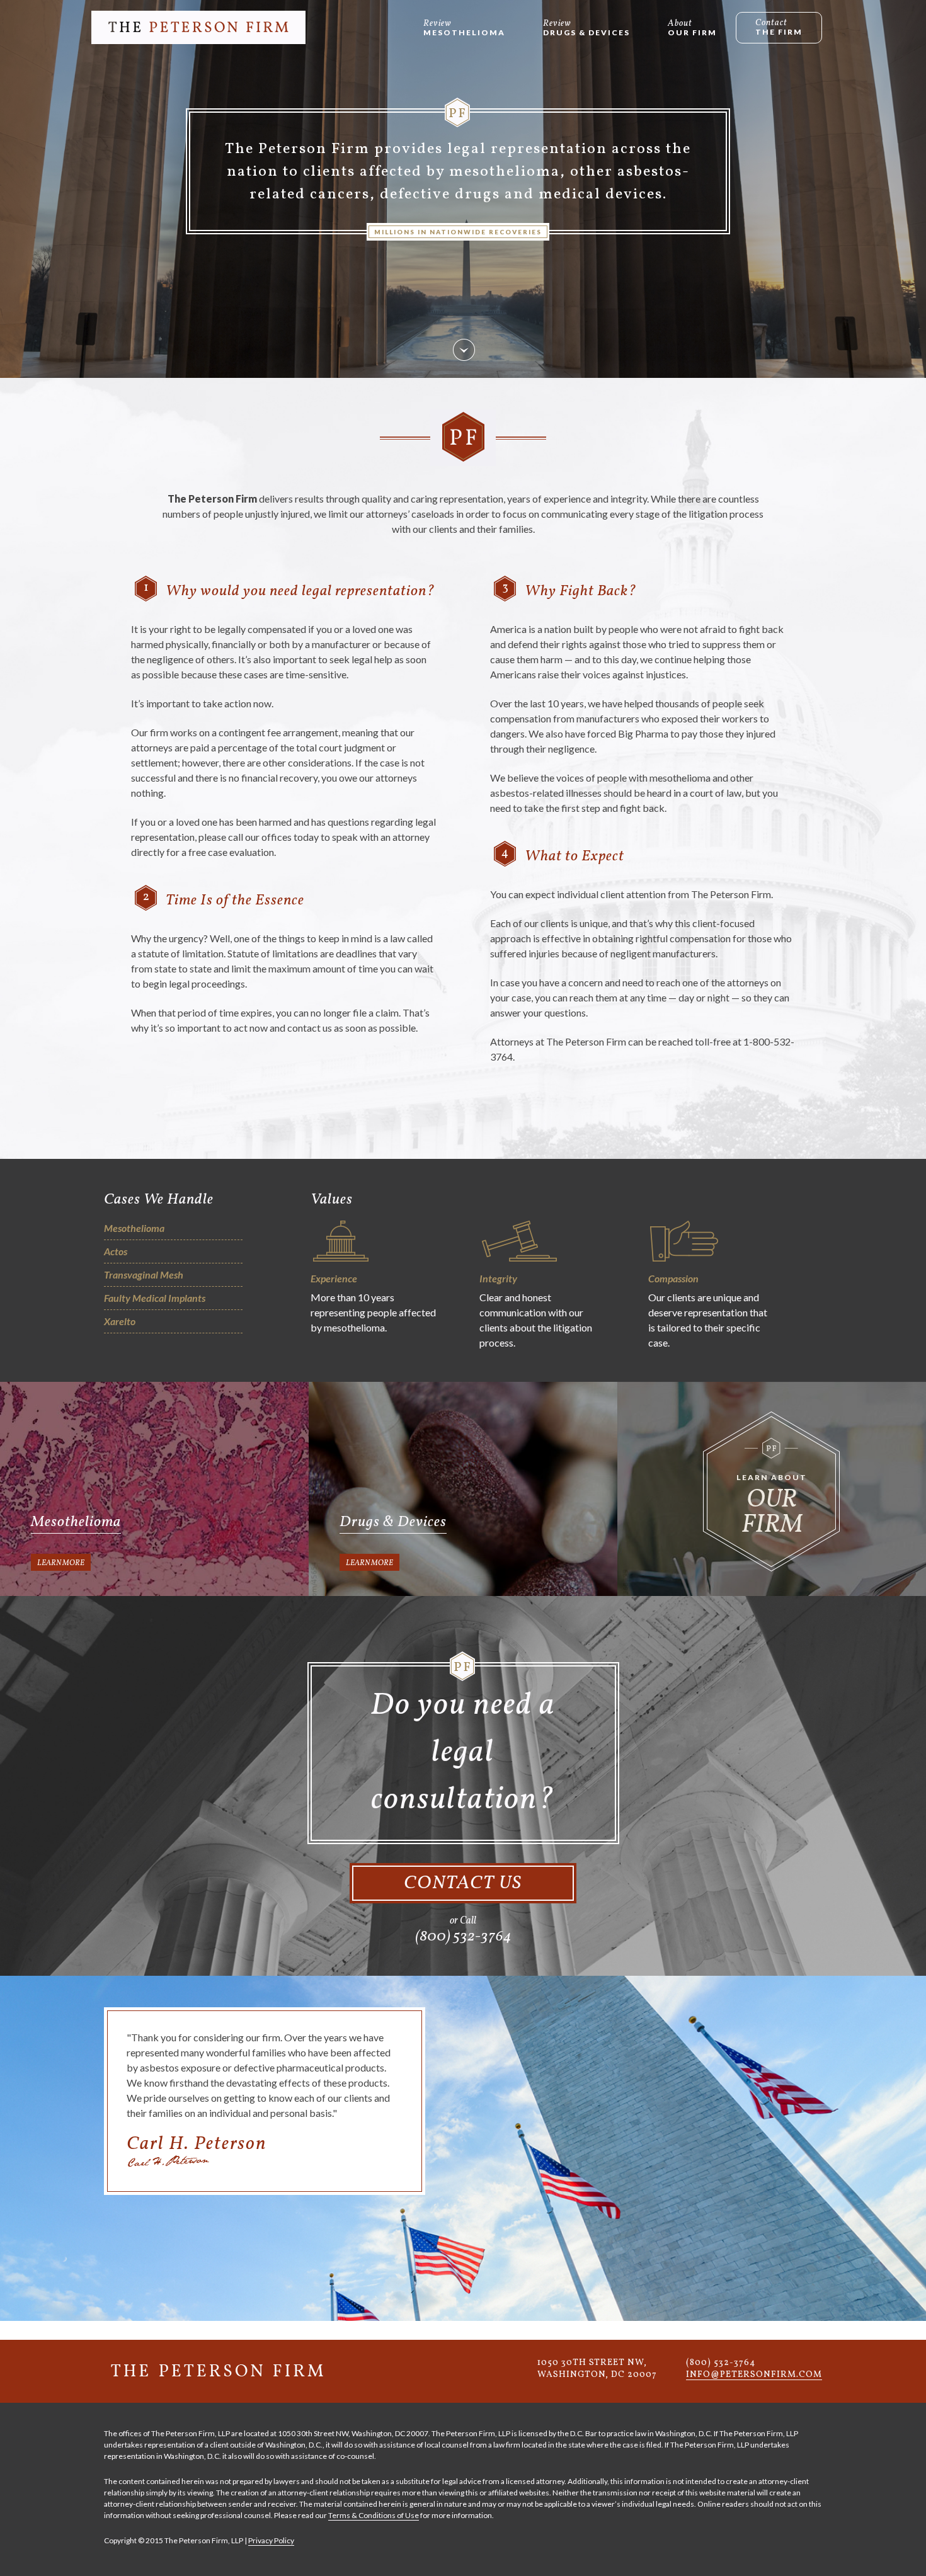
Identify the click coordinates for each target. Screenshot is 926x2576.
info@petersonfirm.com (754, 2375)
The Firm (779, 32)
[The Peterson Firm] (198, 27)
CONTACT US (463, 1883)
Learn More (61, 1563)
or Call (463, 1930)
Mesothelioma (464, 32)
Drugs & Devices (586, 32)
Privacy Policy (271, 2540)
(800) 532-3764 (721, 2363)
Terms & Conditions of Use (374, 2515)
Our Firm (692, 32)
